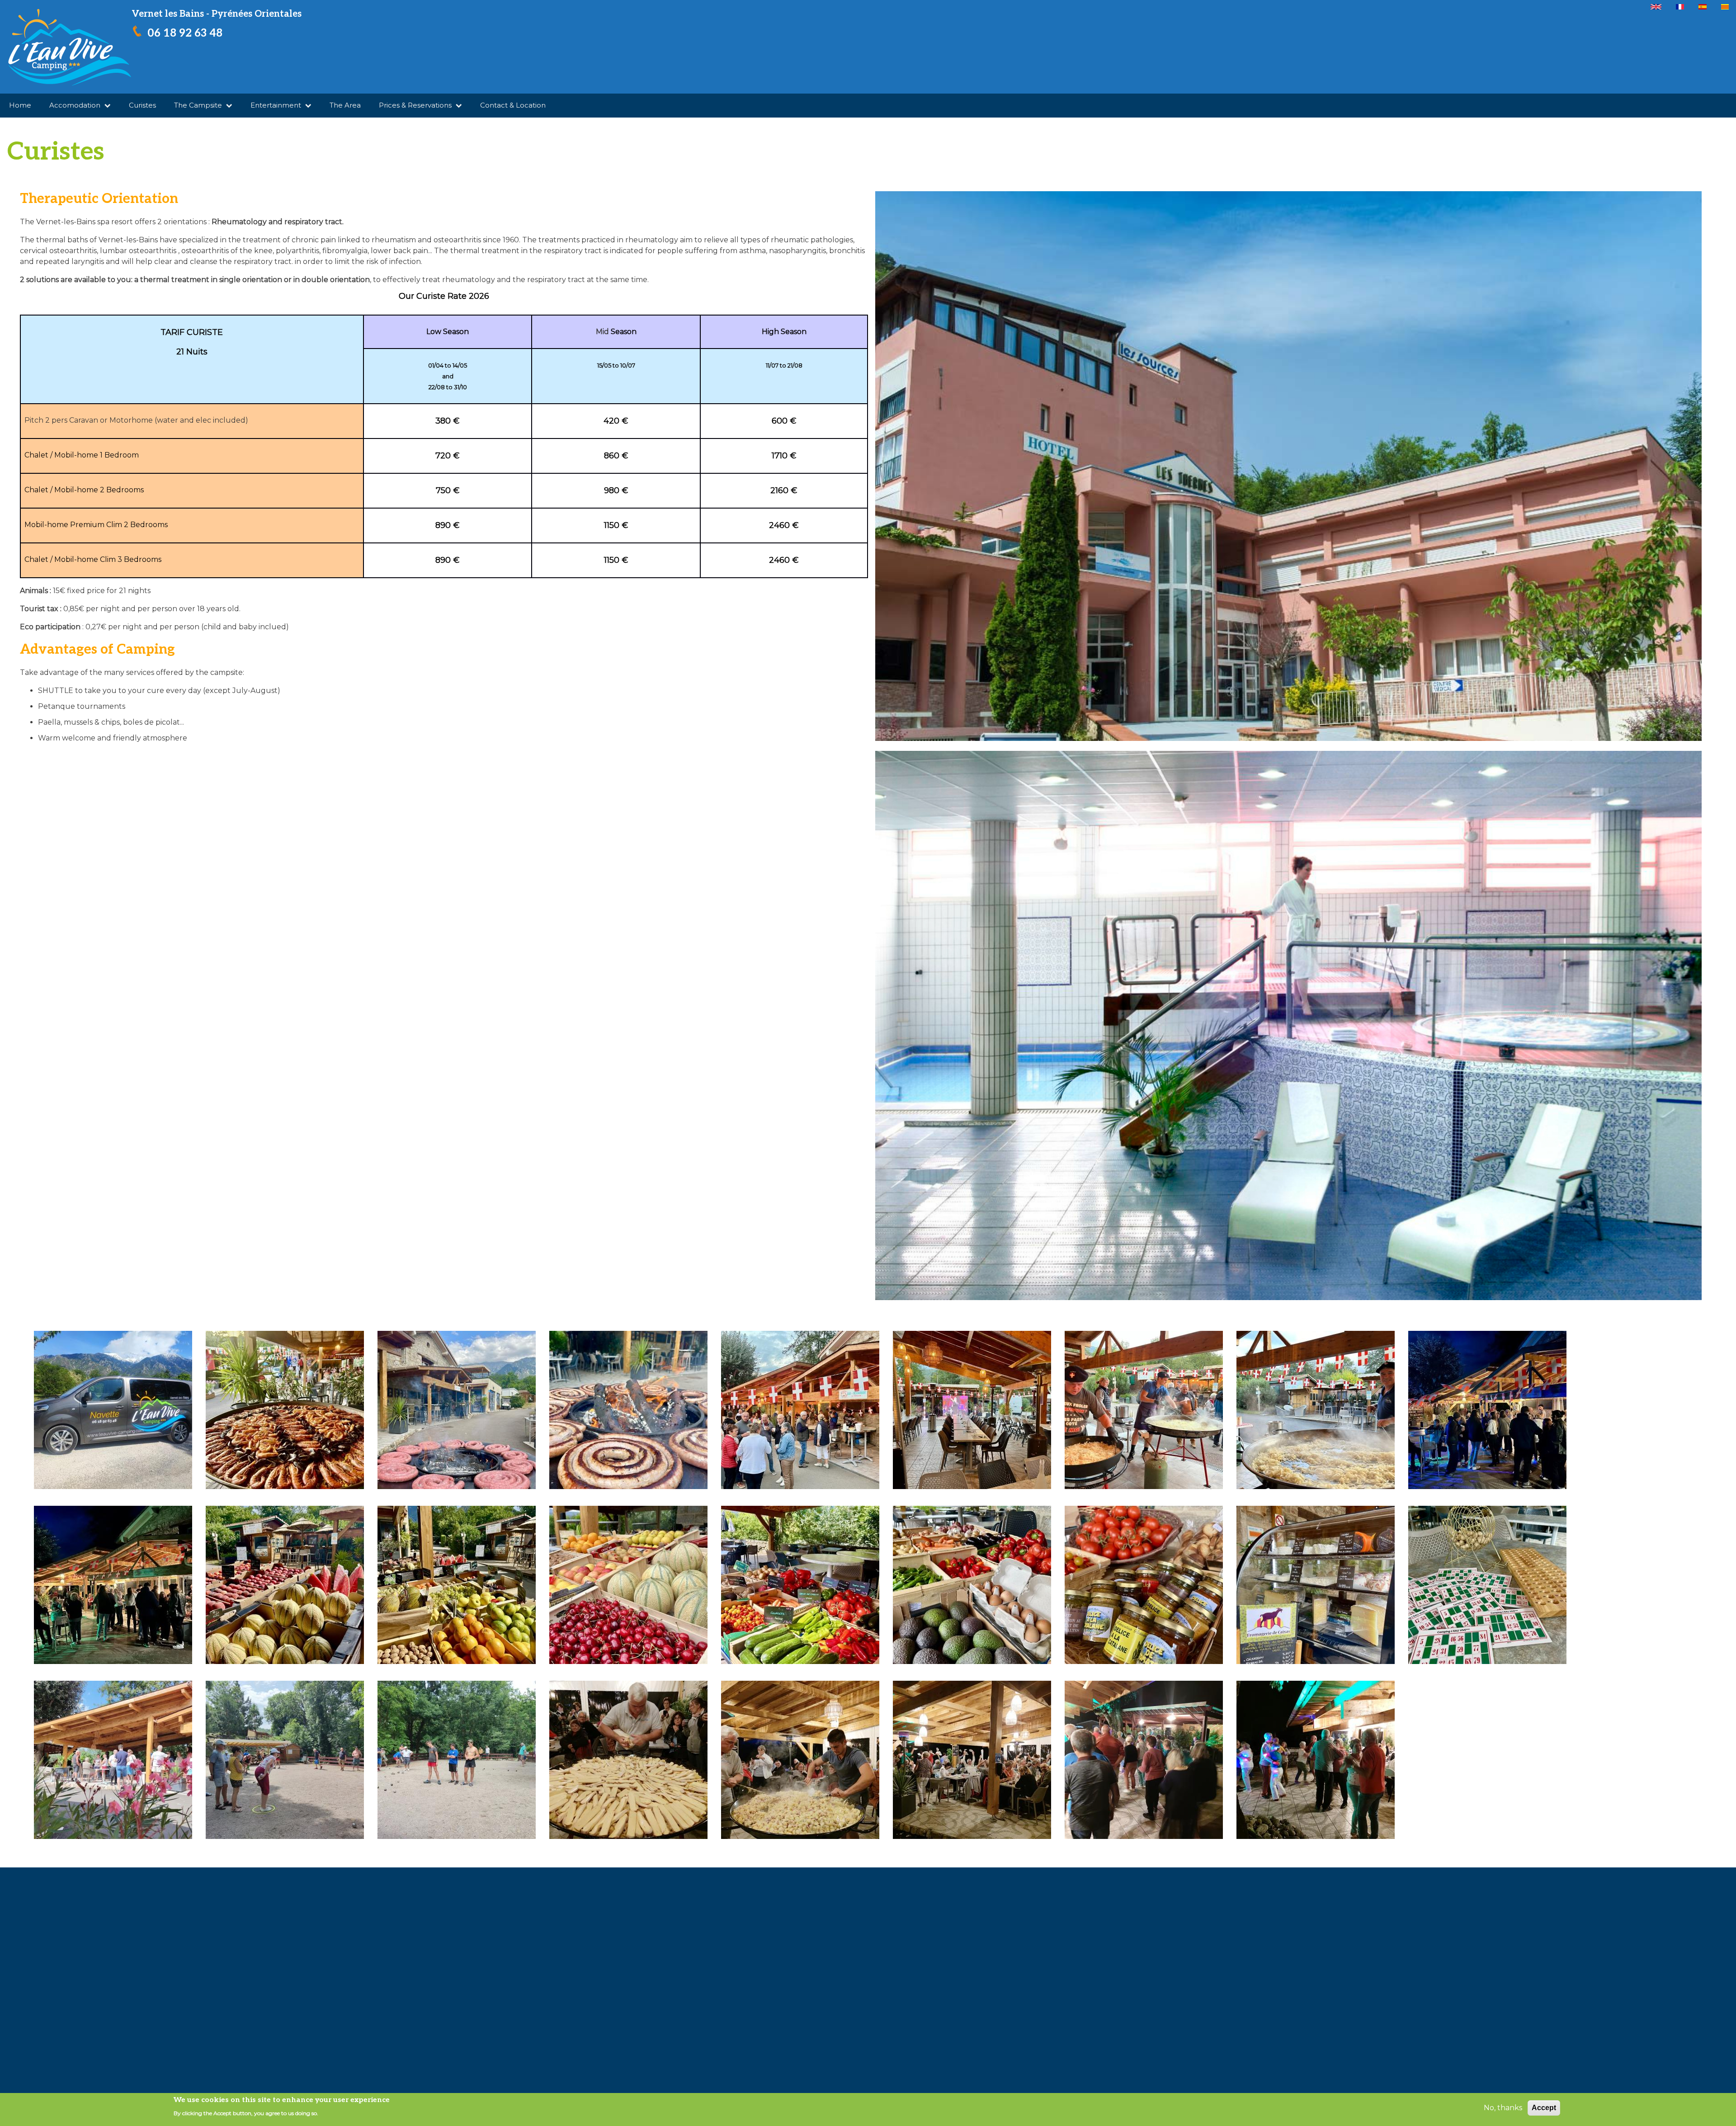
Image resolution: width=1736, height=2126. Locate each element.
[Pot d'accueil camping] (113, 1760)
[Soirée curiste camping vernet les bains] (800, 1410)
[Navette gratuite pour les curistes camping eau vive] (113, 1410)
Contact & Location (513, 105)
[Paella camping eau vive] (285, 1410)
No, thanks (1503, 2108)
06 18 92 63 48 (185, 33)
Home (20, 105)
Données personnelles (178, 1992)
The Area (345, 105)
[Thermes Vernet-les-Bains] (1288, 469)
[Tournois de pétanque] (285, 1760)
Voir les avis (1250, 1964)
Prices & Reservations (416, 105)
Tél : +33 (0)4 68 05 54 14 (63, 1952)
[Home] (69, 47)
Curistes (142, 105)
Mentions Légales (91, 1992)
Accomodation (76, 105)
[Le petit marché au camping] (285, 1585)
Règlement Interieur (271, 1992)
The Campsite (199, 105)
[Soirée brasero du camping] (457, 1410)
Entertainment (277, 105)
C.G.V (36, 1992)
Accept (1544, 2108)
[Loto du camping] (1487, 1585)
